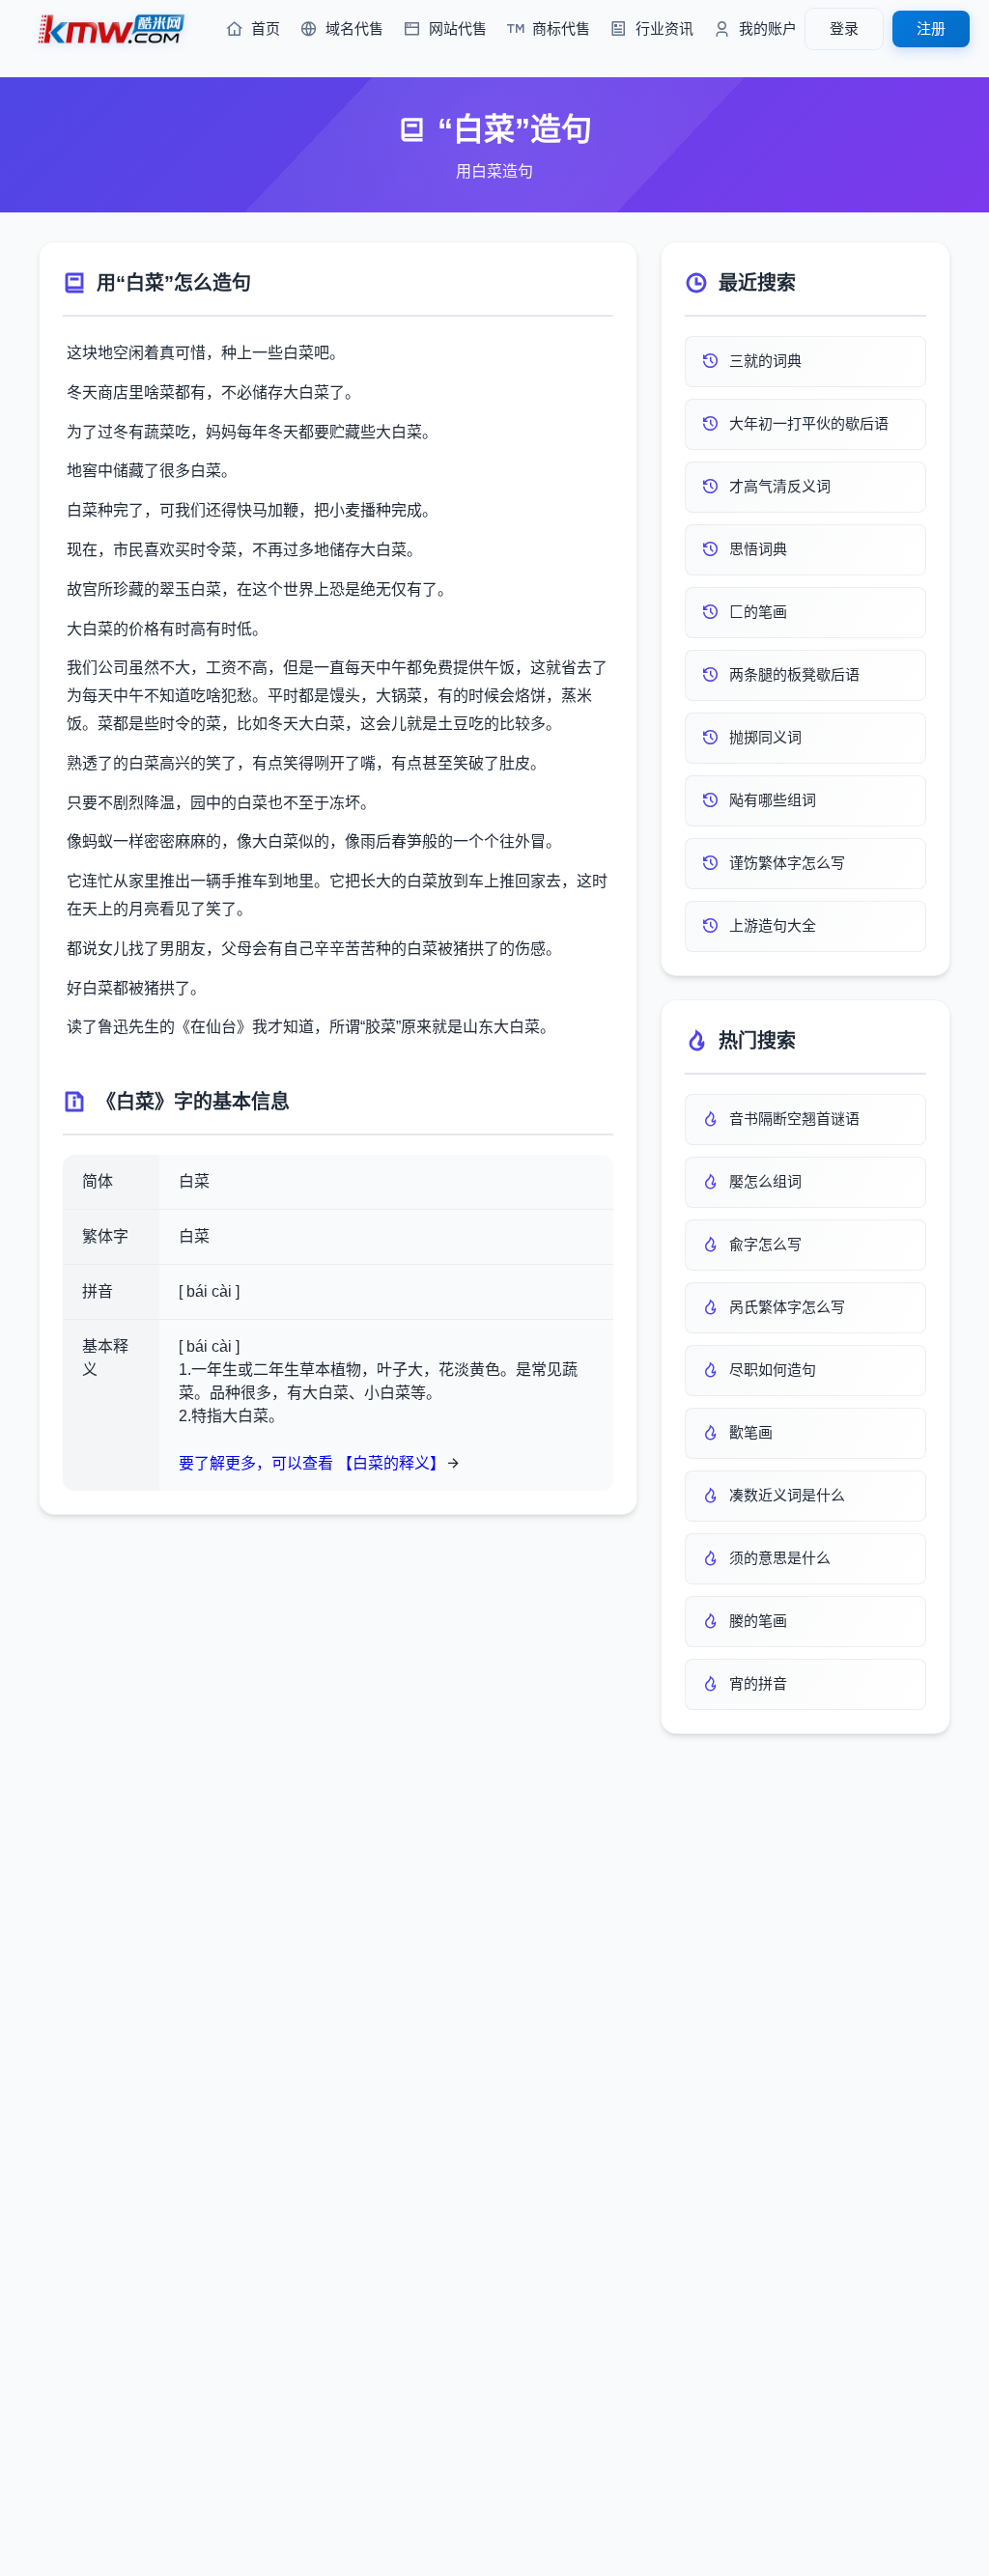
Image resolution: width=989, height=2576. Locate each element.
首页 (266, 28)
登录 (844, 28)
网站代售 (458, 28)
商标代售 (561, 28)
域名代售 (354, 28)
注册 (931, 28)
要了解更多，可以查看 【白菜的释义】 (312, 1463)
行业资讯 (664, 28)
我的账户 (768, 28)
